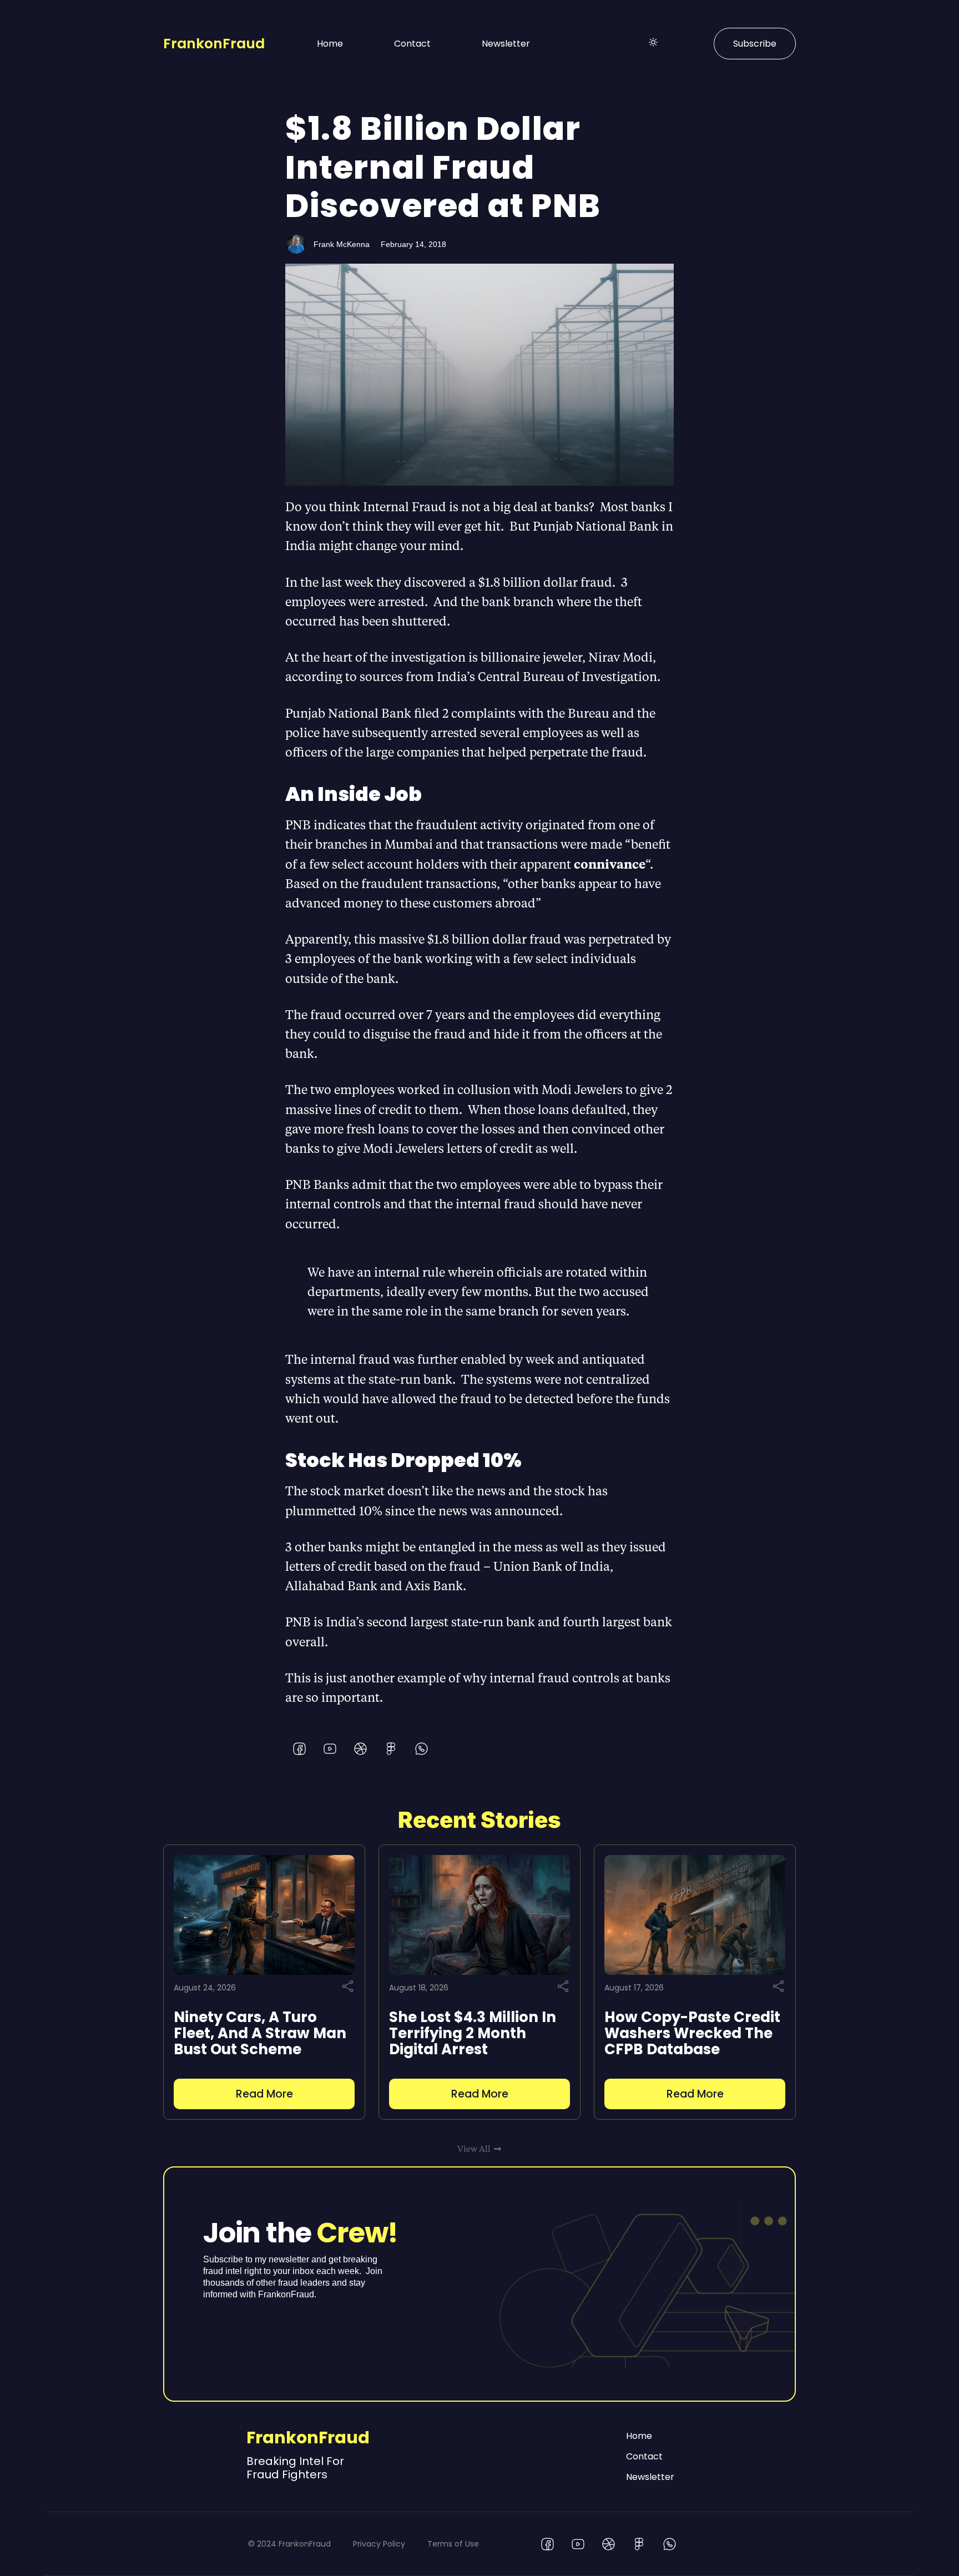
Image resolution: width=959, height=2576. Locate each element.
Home (330, 44)
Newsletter (506, 44)
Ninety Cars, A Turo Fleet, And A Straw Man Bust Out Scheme (260, 2033)
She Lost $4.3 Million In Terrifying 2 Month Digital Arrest (473, 2033)
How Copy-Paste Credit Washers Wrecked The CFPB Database (692, 2033)
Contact (412, 44)
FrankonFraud (214, 44)
